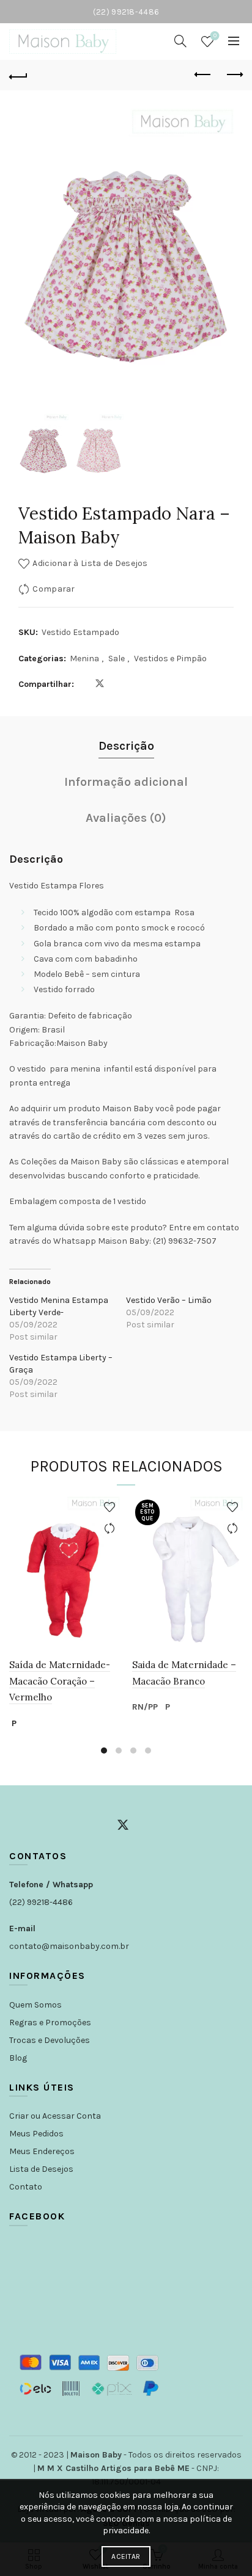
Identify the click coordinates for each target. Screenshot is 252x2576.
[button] (218, 264)
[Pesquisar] (180, 41)
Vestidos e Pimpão (170, 659)
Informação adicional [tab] (126, 782)
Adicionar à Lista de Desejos (90, 563)
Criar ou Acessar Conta (55, 2116)
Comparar (54, 589)
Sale (117, 659)
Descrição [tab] (126, 746)
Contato (26, 2187)
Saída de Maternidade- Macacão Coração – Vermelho (60, 1681)
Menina (84, 659)
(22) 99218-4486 (41, 1902)
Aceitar (126, 2556)
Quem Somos (35, 2005)
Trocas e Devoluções (50, 2040)
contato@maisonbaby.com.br (69, 1946)
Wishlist (215, 36)
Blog (18, 2058)
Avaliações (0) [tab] (126, 818)
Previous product (203, 75)
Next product (234, 75)
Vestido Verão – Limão (169, 1300)
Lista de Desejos (41, 2169)
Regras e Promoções (50, 2023)
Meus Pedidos (36, 2134)
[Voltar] (18, 75)
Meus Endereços (42, 2151)
